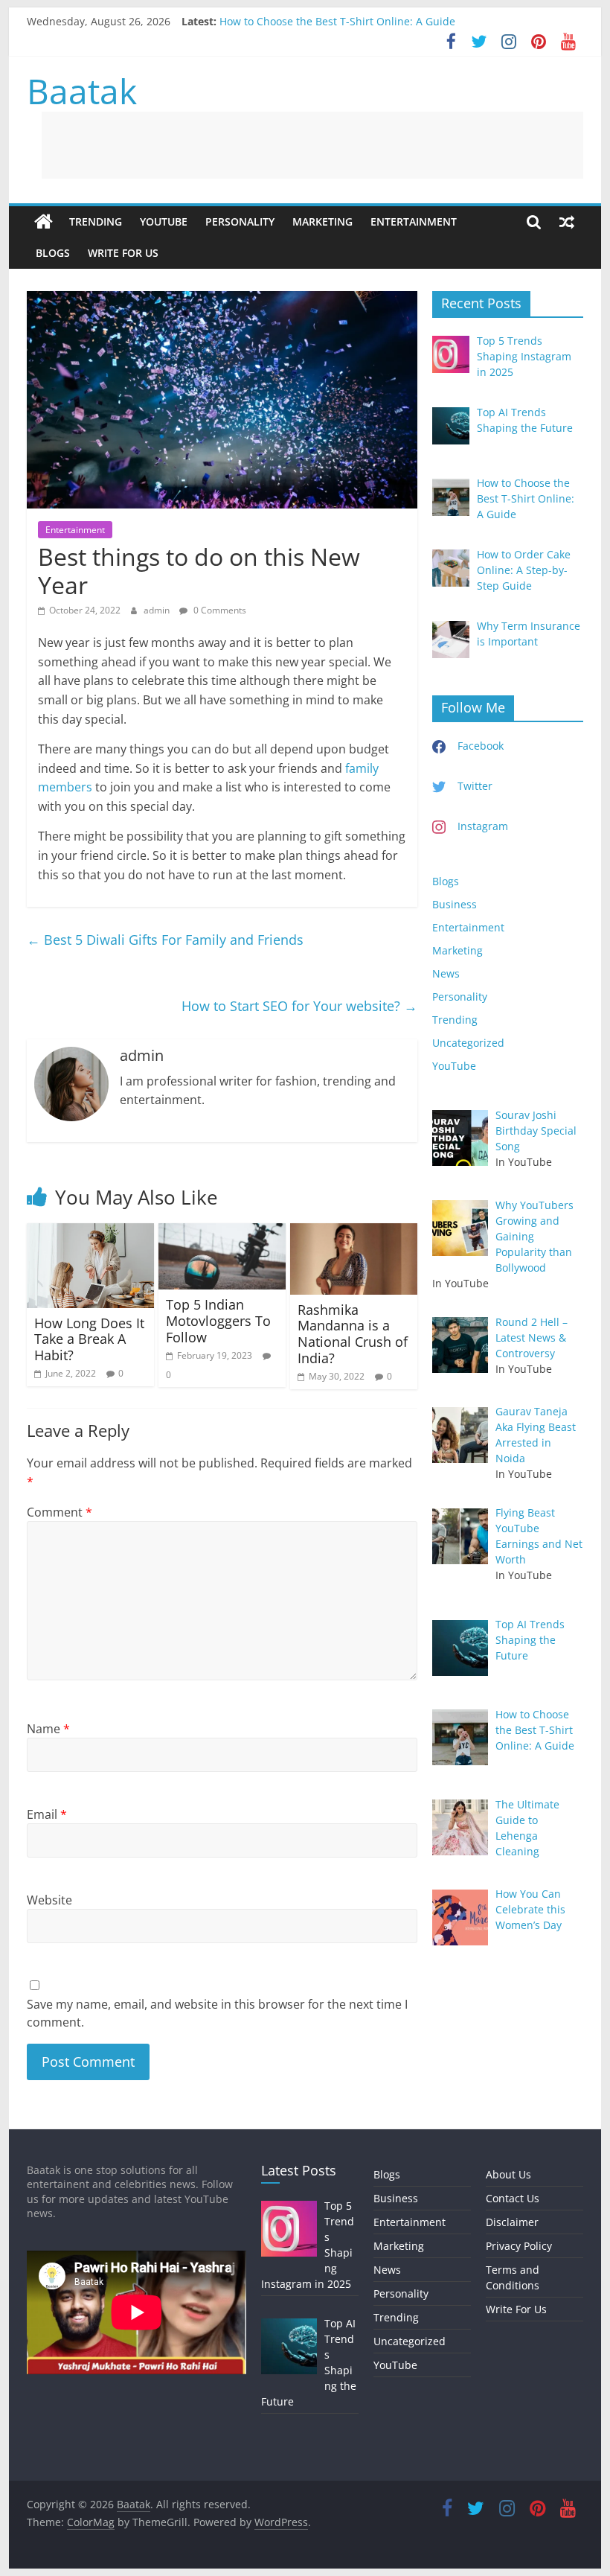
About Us (508, 2174)
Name (48, 1729)
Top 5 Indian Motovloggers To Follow (218, 1320)
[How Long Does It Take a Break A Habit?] (90, 1232)
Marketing (322, 221)
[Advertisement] (312, 145)
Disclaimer (512, 2222)
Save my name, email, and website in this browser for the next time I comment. (217, 2013)
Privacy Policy (519, 2246)
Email (47, 1814)
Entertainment (414, 221)
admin (158, 610)
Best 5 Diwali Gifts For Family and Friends (165, 940)
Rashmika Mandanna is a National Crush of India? (353, 1334)
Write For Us (123, 253)
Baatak (82, 91)
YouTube (164, 221)
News (446, 973)
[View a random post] (567, 222)
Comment (60, 1512)
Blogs (53, 253)
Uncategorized (468, 1043)
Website (49, 1900)
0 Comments (219, 610)
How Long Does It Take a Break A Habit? (89, 1339)
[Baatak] (44, 222)
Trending (96, 221)
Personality (240, 221)
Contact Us (513, 2198)
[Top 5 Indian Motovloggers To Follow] (222, 1232)
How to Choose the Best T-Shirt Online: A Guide (337, 21)
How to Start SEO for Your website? (299, 1006)
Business (455, 904)
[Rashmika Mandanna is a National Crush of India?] (354, 1232)
